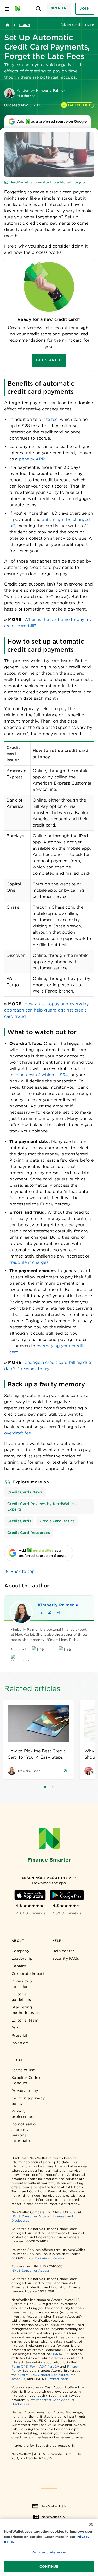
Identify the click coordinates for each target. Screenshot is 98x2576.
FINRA (56, 2354)
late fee (50, 419)
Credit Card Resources (29, 1533)
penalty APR (32, 459)
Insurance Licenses (49, 2258)
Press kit (20, 2035)
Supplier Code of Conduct (27, 2080)
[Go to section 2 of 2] (53, 1787)
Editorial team (25, 2020)
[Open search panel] (39, 9)
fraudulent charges (29, 1262)
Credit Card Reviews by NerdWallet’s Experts (42, 1506)
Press (17, 2028)
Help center (63, 1951)
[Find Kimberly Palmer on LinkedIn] (58, 1612)
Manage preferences (49, 2552)
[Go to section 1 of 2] (45, 1787)
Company (20, 1951)
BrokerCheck (58, 2379)
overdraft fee (18, 1433)
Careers (19, 1966)
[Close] (91, 2524)
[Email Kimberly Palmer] (49, 1612)
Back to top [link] (23, 1571)
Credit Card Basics (57, 1521)
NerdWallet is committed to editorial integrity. (48, 182)
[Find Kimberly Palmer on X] (41, 1612)
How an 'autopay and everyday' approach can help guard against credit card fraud (47, 1010)
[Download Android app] (67, 1895)
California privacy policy (28, 2101)
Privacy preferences (23, 2114)
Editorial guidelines (21, 1997)
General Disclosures (53, 2375)
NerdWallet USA (53, 2506)
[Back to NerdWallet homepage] (7, 25)
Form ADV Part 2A (44, 2366)
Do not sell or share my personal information (24, 2132)
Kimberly (56, 1605)
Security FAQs (66, 1958)
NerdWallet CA (53, 2517)
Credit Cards (19, 1521)
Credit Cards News (25, 1492)
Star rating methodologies (26, 2010)
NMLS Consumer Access (31, 2216)
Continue (49, 2566)
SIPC (66, 2354)
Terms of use (23, 2070)
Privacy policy (25, 2091)
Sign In (59, 8)
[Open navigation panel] (7, 9)
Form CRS (20, 2366)
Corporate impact (28, 1974)
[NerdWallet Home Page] (19, 9)
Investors (20, 2043)
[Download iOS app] (30, 1895)
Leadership (22, 1958)
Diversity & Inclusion (22, 1984)
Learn (24, 25)
